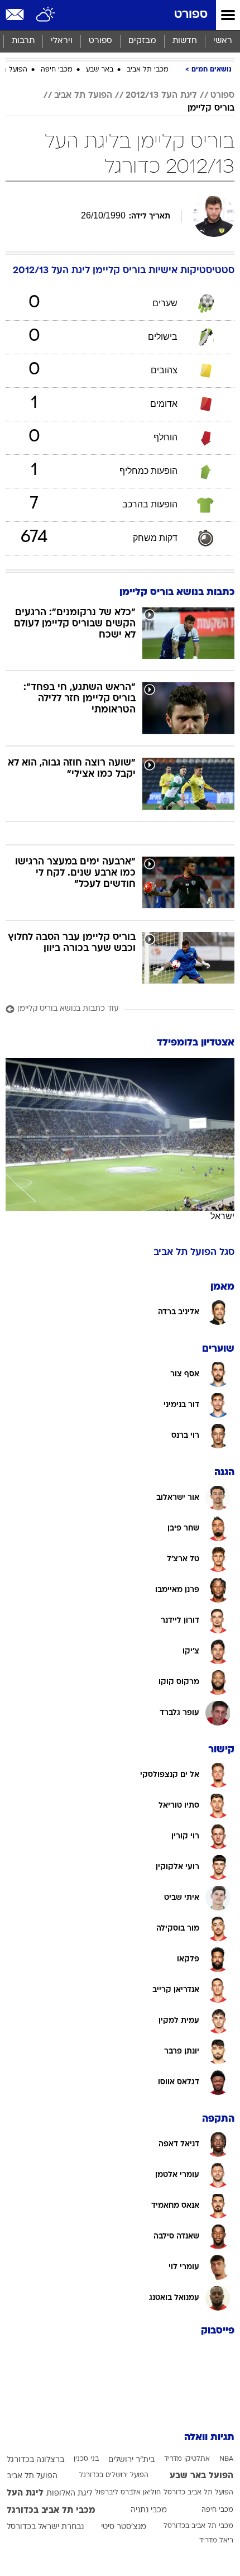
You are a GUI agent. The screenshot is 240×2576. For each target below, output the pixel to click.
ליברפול (107, 2493)
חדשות (185, 41)
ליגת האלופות (69, 2494)
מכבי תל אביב (148, 70)
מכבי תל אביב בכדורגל (51, 2511)
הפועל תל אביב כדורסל (198, 2493)
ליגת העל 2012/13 (161, 96)
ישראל (222, 1216)
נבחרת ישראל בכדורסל (45, 2527)
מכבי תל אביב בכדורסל (198, 2526)
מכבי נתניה (149, 2510)
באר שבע (100, 70)
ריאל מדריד (216, 2541)
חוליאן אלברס (141, 2493)
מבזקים (142, 41)
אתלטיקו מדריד (187, 2459)
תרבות (23, 41)
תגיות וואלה (209, 2438)
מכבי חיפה (57, 70)
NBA (226, 2459)
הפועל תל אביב (83, 96)
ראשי (223, 41)
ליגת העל (25, 2493)
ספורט (191, 15)
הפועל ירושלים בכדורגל (114, 2475)
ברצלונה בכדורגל (35, 2460)
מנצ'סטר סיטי (124, 2527)
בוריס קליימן (211, 108)
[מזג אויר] (46, 15)
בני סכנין (86, 2459)
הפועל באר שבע (201, 2476)
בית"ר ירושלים (131, 2460)
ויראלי (62, 41)
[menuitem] (184, 41)
